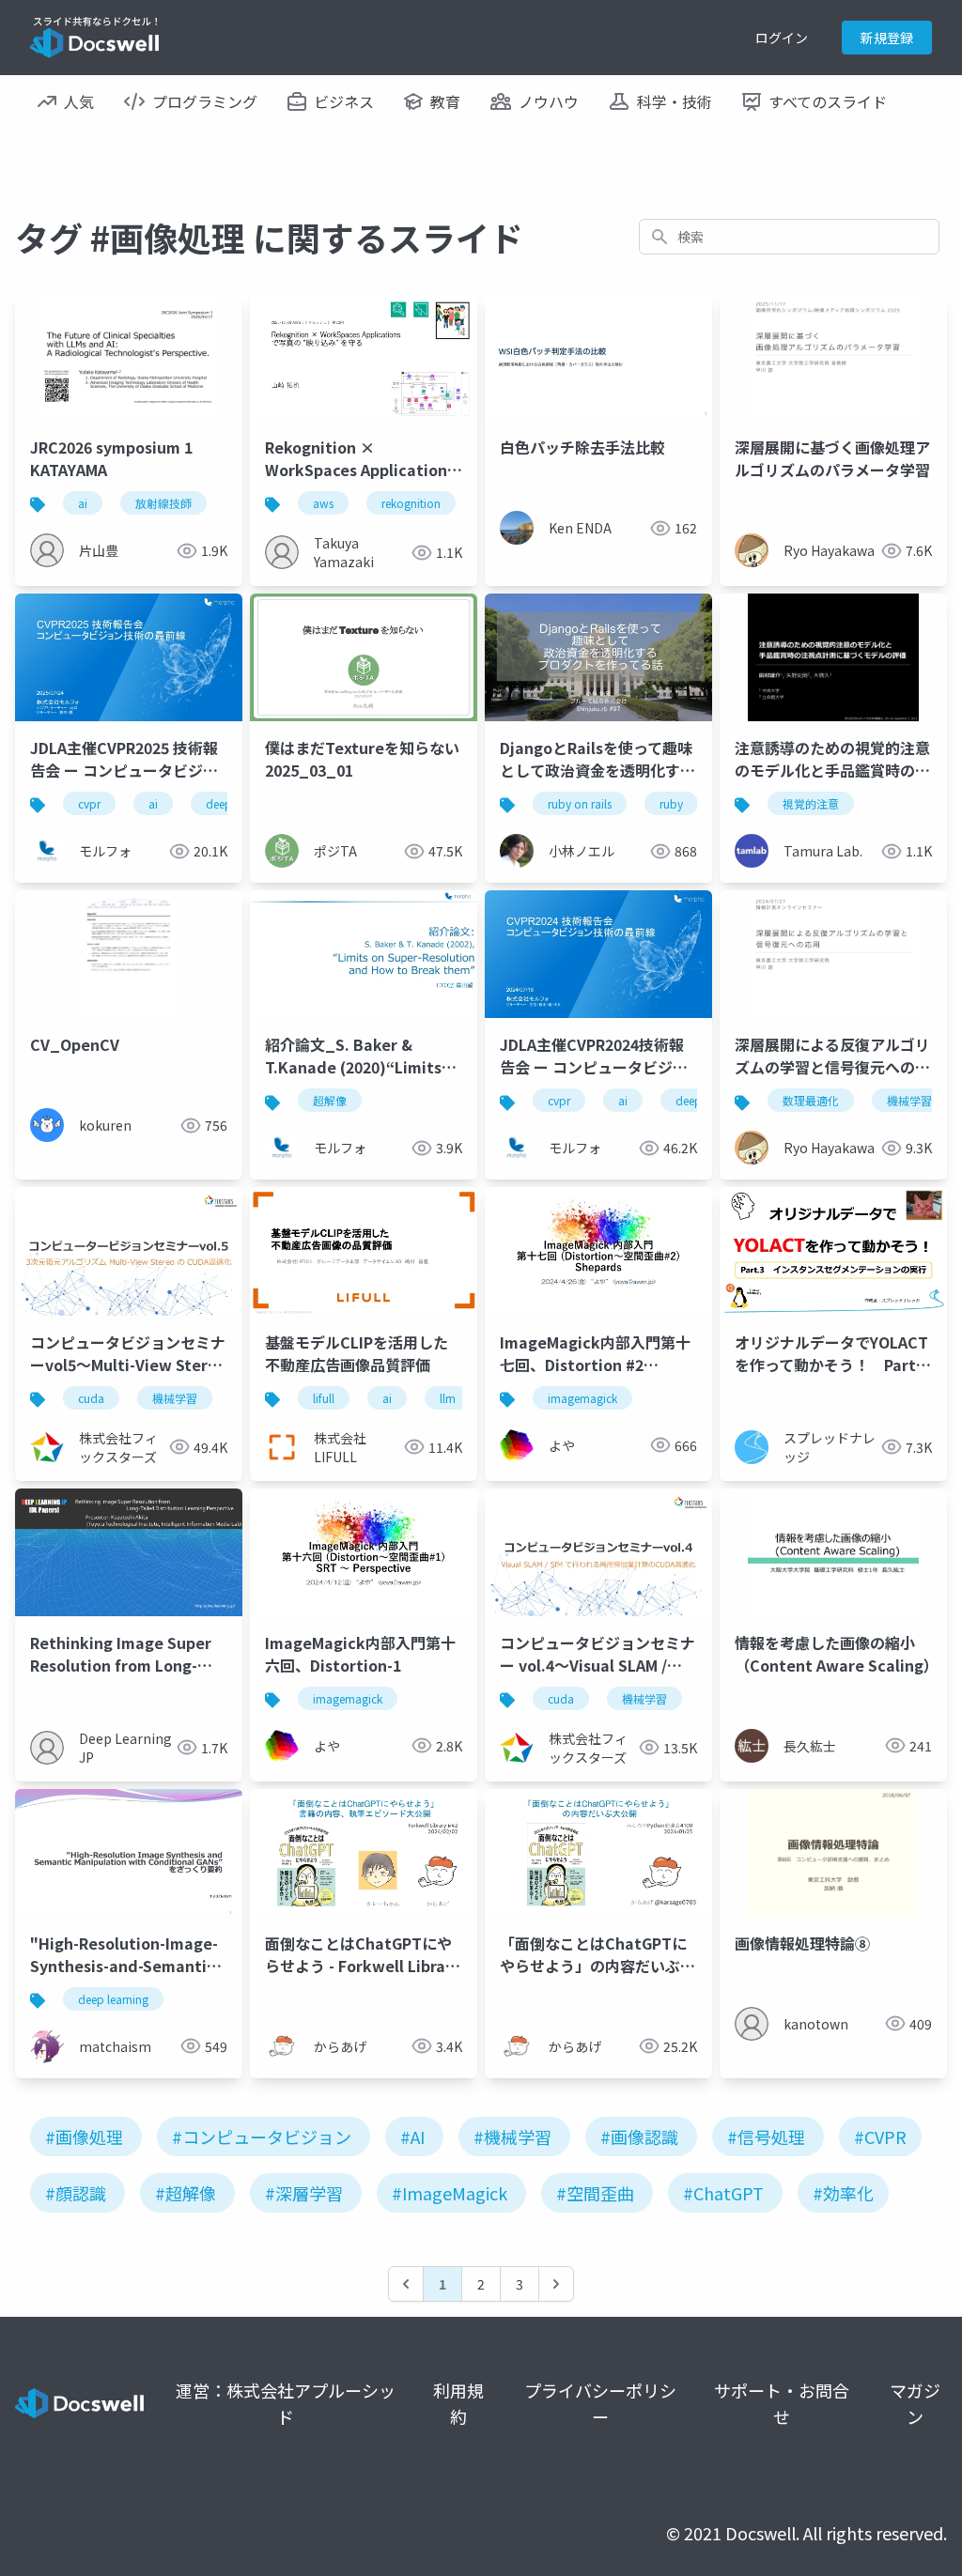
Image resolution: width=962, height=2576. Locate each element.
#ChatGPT (723, 2193)
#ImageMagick (450, 2193)
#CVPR (880, 2136)
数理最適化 (811, 1100)
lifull (324, 1398)
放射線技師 (163, 503)
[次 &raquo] (556, 2284)
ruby (671, 803)
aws (323, 503)
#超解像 (186, 2193)
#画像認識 (639, 2136)
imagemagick (582, 1398)
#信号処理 (766, 2136)
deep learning (113, 1999)
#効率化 (843, 2193)
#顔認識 (76, 2193)
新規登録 (887, 38)
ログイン (782, 38)
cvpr (89, 803)
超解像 (330, 1100)
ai (83, 503)
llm (448, 1398)
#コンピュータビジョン (262, 2136)
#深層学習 (304, 2193)
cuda (91, 1398)
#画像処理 (84, 2136)
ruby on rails (580, 803)
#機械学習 (512, 2136)
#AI (412, 2136)
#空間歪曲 (595, 2193)
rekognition (411, 503)
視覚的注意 (811, 803)
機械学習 (909, 1100)
